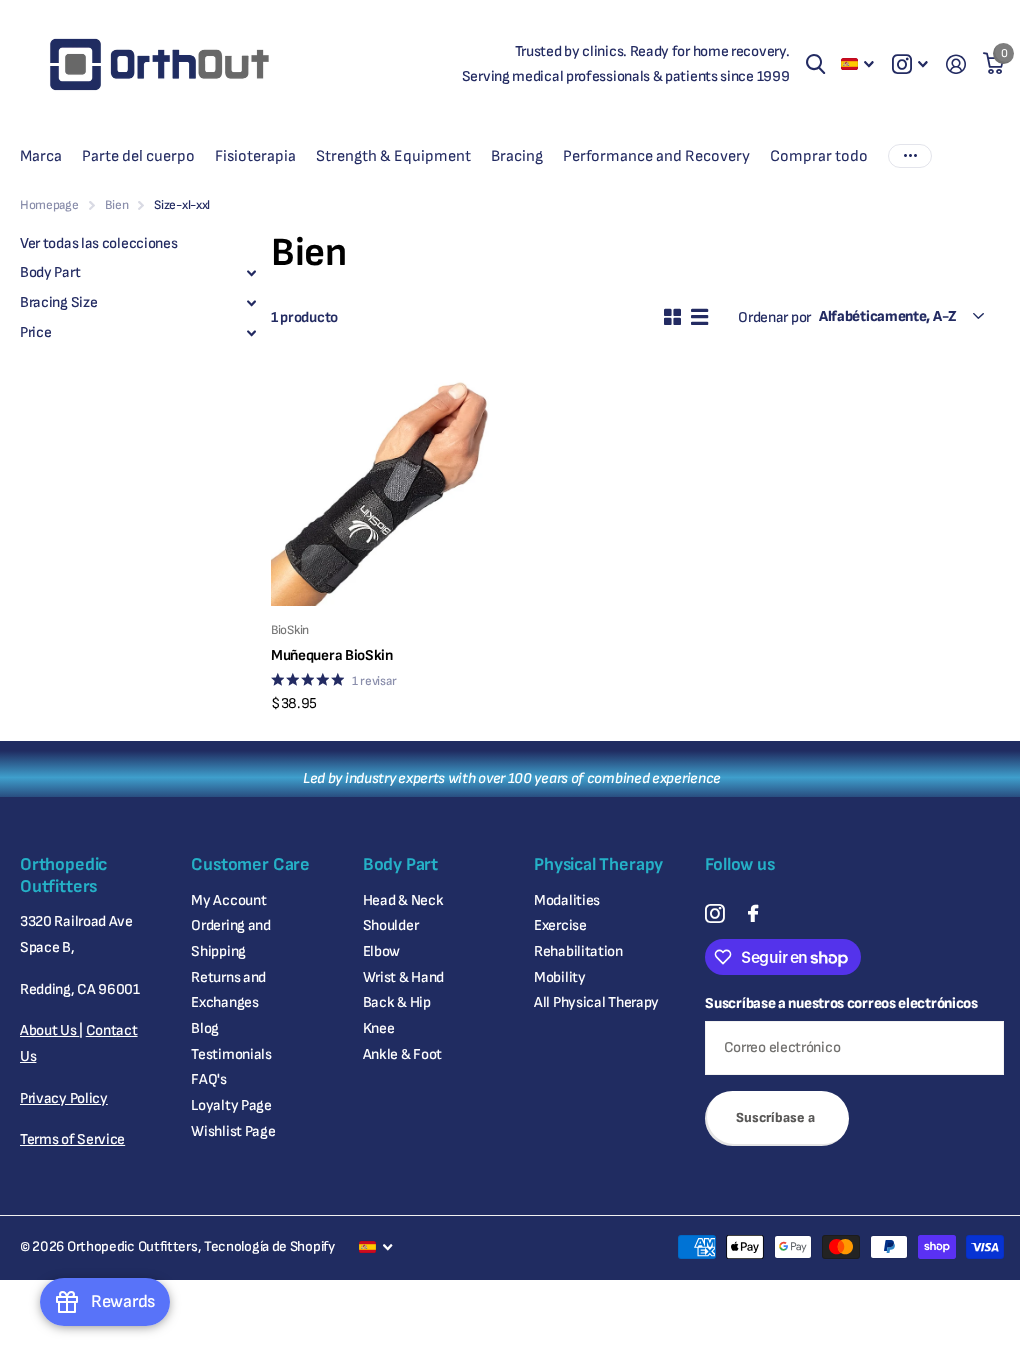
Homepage (49, 205)
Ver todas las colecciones (98, 243)
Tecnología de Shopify (269, 1246)
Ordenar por (774, 317)
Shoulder (391, 925)
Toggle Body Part (251, 273)
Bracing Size (58, 302)
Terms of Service (72, 1139)
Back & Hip (397, 1002)
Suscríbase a (777, 1117)
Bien (117, 205)
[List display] (699, 317)
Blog (205, 1028)
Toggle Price (251, 333)
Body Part (50, 272)
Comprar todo (819, 156)
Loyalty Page (231, 1105)
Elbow (382, 951)
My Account (228, 900)
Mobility (560, 977)
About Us (49, 1030)
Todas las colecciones (41, 156)
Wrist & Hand (403, 977)
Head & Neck (403, 900)
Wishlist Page (233, 1131)
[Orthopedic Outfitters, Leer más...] (910, 64)
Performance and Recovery (656, 156)
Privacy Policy (64, 1098)
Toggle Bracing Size (251, 303)
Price (36, 332)
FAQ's (209, 1079)
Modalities (567, 900)
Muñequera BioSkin (332, 655)
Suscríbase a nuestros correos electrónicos (841, 1003)
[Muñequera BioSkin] (388, 489)
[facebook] (753, 913)
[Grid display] (672, 317)
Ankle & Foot (402, 1054)
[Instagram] (714, 913)
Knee (379, 1028)
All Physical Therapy (596, 1002)
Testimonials (231, 1054)
